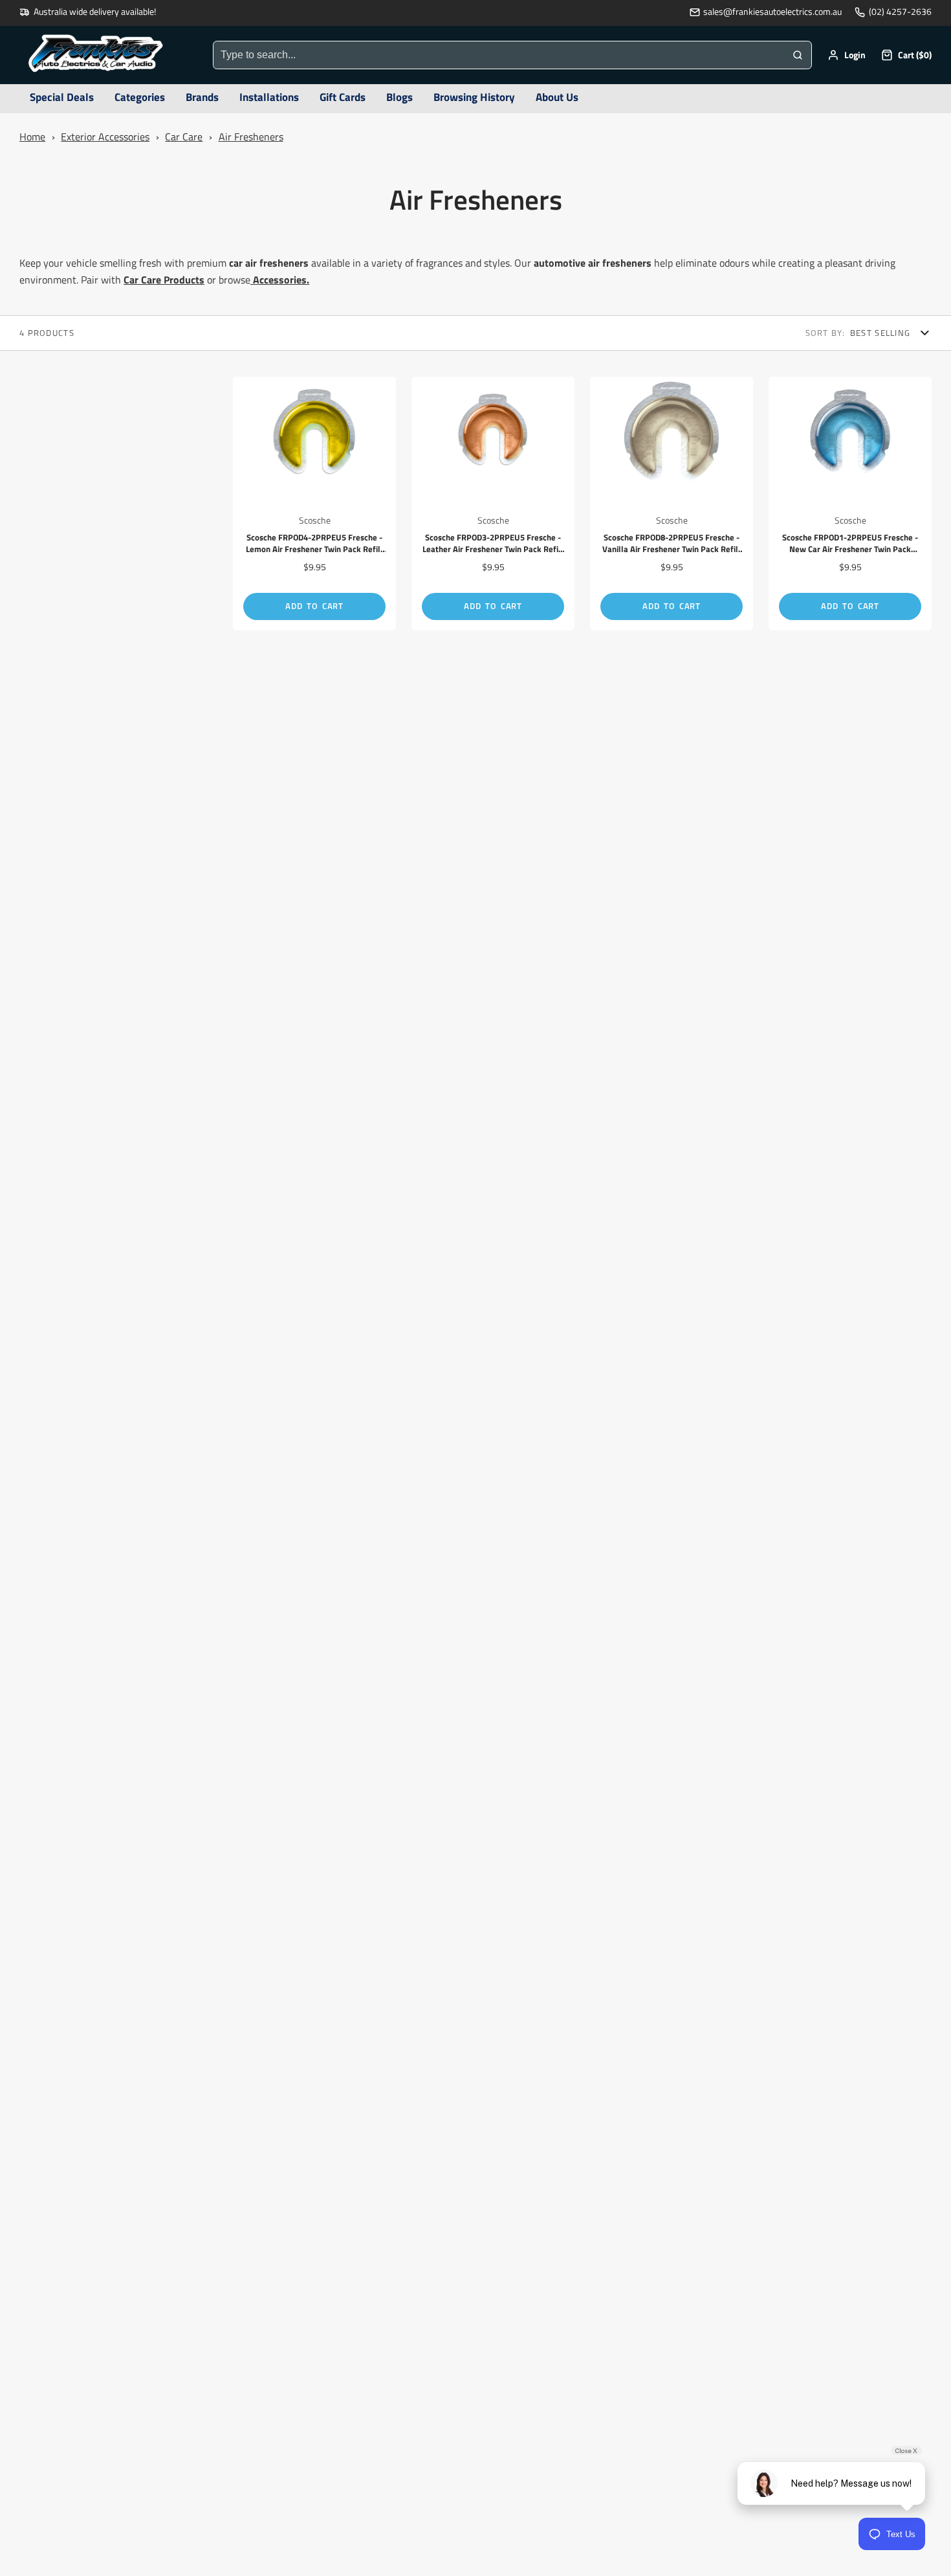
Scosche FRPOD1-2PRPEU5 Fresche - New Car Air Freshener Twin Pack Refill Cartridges (850, 504)
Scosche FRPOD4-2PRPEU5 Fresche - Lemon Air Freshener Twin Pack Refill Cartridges (314, 504)
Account (847, 55)
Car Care (184, 137)
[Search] (798, 55)
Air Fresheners (251, 137)
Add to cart (314, 606)
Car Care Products (164, 280)
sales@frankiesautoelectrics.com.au (772, 12)
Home (32, 137)
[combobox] (499, 55)
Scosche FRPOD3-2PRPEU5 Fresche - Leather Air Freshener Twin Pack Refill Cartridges (493, 504)
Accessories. (281, 280)
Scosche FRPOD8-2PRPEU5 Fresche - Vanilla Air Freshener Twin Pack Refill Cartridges (672, 504)
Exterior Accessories (105, 137)
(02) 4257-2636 (900, 12)
